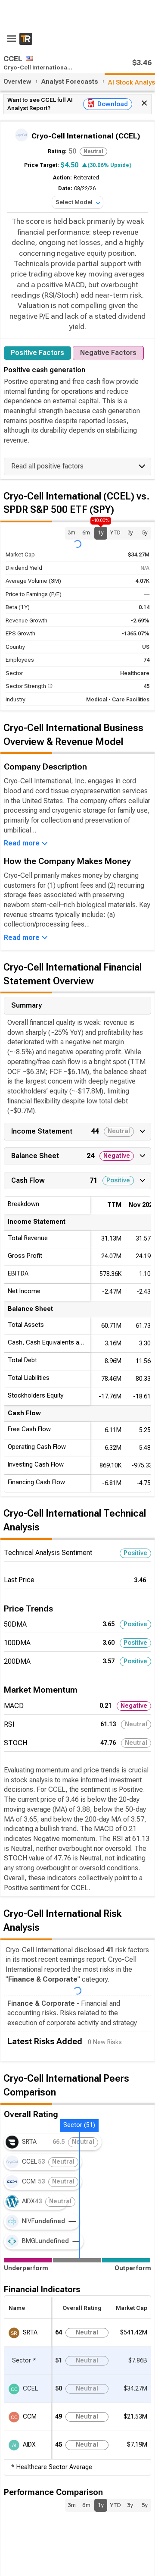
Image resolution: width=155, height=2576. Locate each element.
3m (71, 533)
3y (130, 533)
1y (101, 531)
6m (86, 533)
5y (145, 533)
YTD (115, 533)
